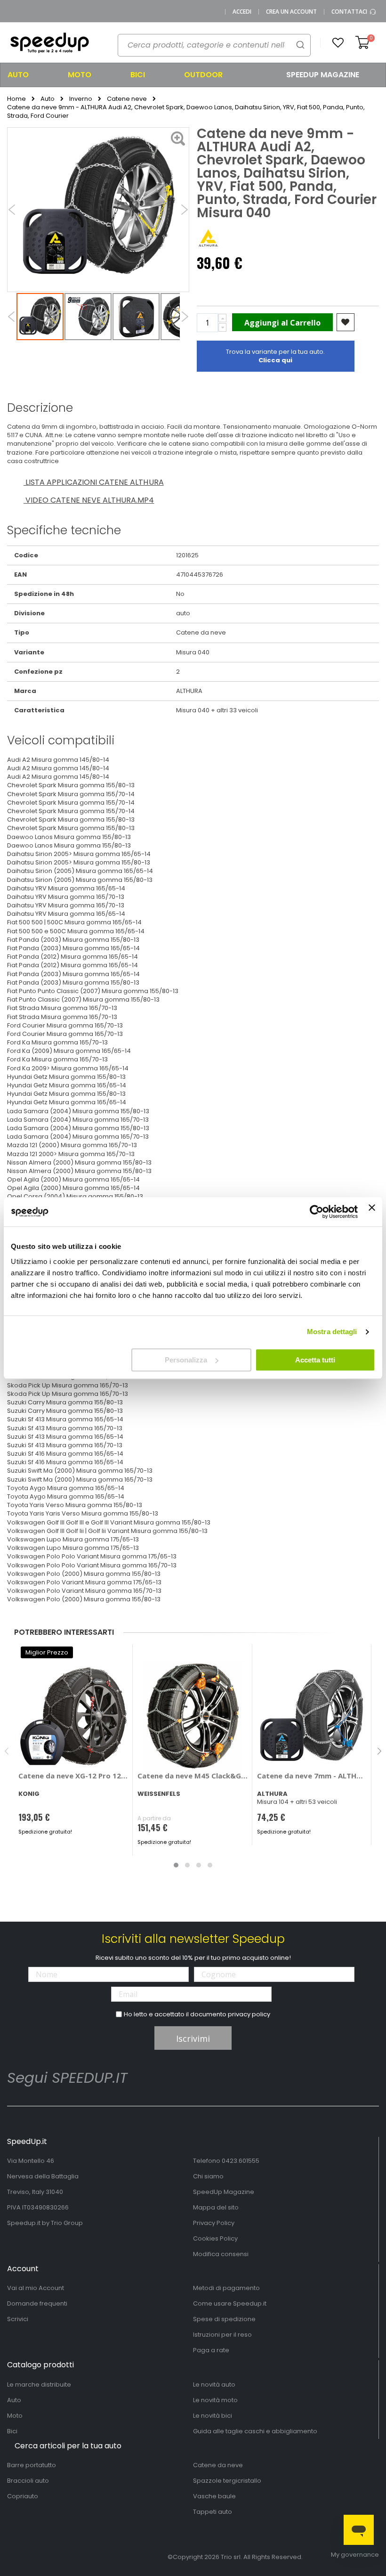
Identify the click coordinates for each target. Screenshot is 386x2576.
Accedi (242, 12)
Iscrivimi (193, 2038)
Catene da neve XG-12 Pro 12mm (73, 1776)
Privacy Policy (214, 2223)
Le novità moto (215, 2400)
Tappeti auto (213, 2512)
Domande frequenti (37, 2303)
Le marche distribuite (39, 2384)
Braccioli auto (28, 2481)
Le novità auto (214, 2384)
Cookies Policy (215, 2238)
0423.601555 (241, 2161)
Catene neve (127, 99)
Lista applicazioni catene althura (94, 482)
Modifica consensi (221, 2254)
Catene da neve (218, 2465)
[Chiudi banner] (372, 1212)
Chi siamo (208, 2176)
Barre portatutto (32, 2465)
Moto (15, 2416)
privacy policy (249, 2014)
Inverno (81, 99)
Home (16, 99)
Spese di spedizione (224, 2319)
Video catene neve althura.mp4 (89, 500)
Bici (12, 2431)
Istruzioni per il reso (222, 2335)
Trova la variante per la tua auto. (275, 356)
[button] (338, 43)
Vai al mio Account (36, 2288)
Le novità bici (213, 2416)
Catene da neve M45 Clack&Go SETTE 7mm (193, 1776)
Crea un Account (291, 12)
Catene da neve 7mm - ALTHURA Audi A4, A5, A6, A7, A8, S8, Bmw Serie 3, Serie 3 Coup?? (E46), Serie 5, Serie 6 (312, 1776)
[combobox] (214, 45)
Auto (48, 99)
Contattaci (350, 12)
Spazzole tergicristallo (227, 2481)
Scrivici (18, 2319)
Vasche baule (214, 2496)
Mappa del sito (216, 2207)
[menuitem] (30, 75)
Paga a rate (211, 2350)
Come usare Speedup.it (230, 2303)
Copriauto (23, 2496)
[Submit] (300, 45)
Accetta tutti (315, 1360)
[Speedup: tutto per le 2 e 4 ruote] (49, 43)
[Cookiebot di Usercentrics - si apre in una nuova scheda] (317, 1212)
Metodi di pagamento (226, 2288)
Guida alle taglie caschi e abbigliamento (255, 2431)
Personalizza (186, 1360)
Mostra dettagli (332, 1332)
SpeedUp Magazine (224, 2192)
